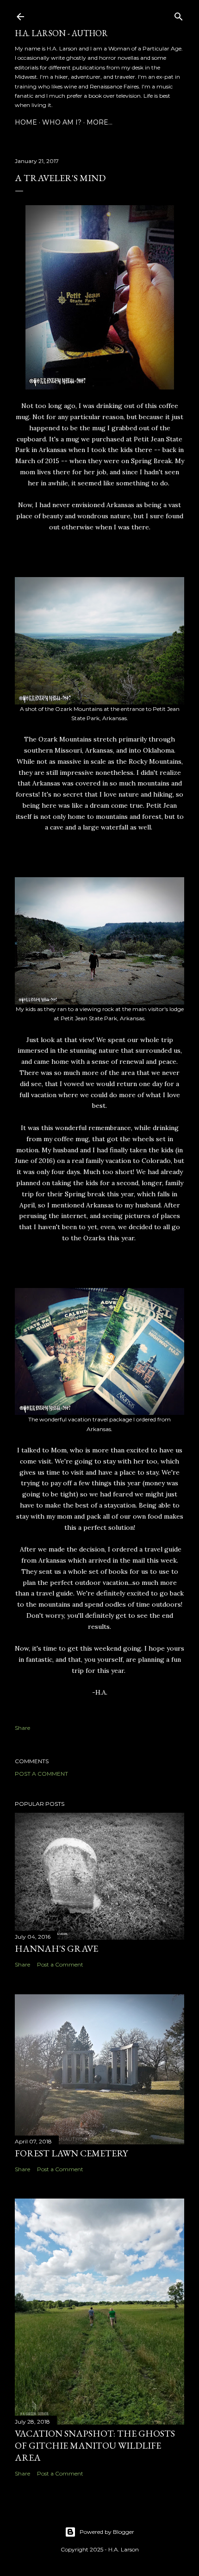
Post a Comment (41, 1774)
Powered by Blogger (107, 2532)
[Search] (179, 15)
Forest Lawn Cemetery (71, 2153)
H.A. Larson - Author (61, 33)
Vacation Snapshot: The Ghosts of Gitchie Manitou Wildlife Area (95, 2445)
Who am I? (62, 122)
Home (26, 122)
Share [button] (22, 1728)
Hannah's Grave (56, 1948)
